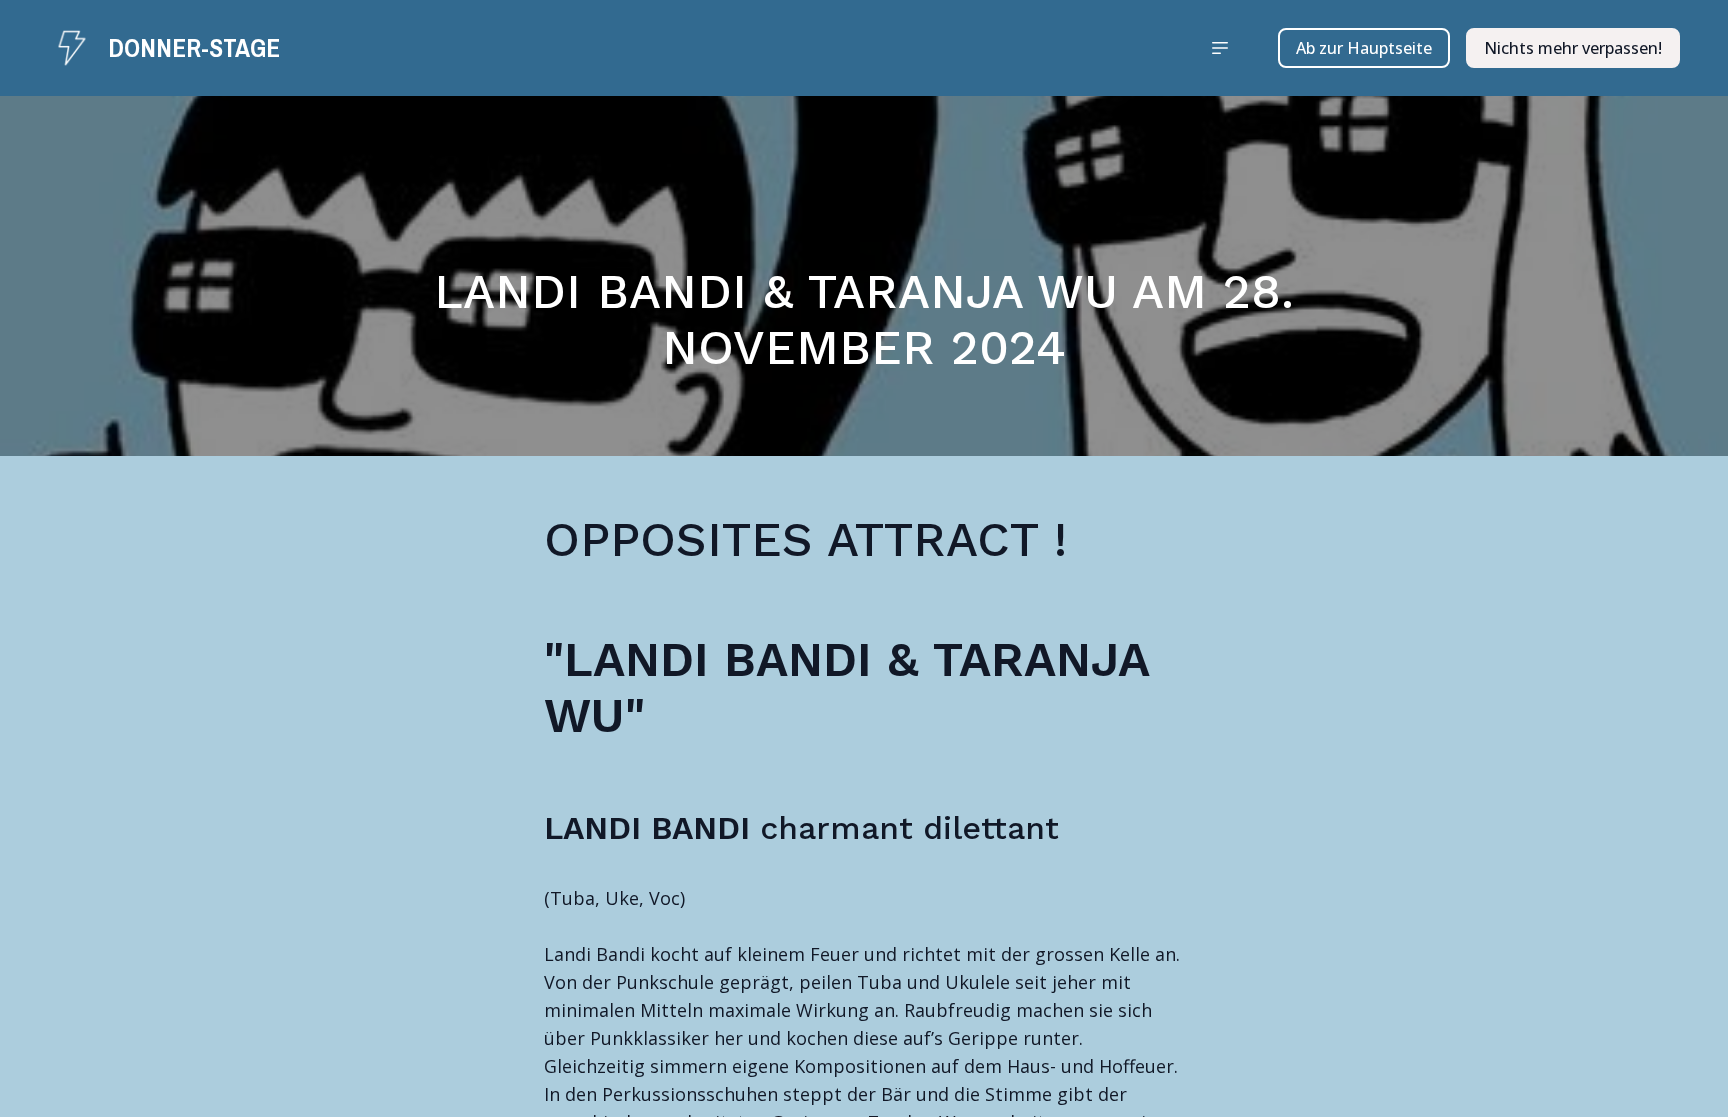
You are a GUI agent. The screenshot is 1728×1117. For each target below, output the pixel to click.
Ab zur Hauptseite (1364, 48)
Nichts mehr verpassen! (1573, 48)
